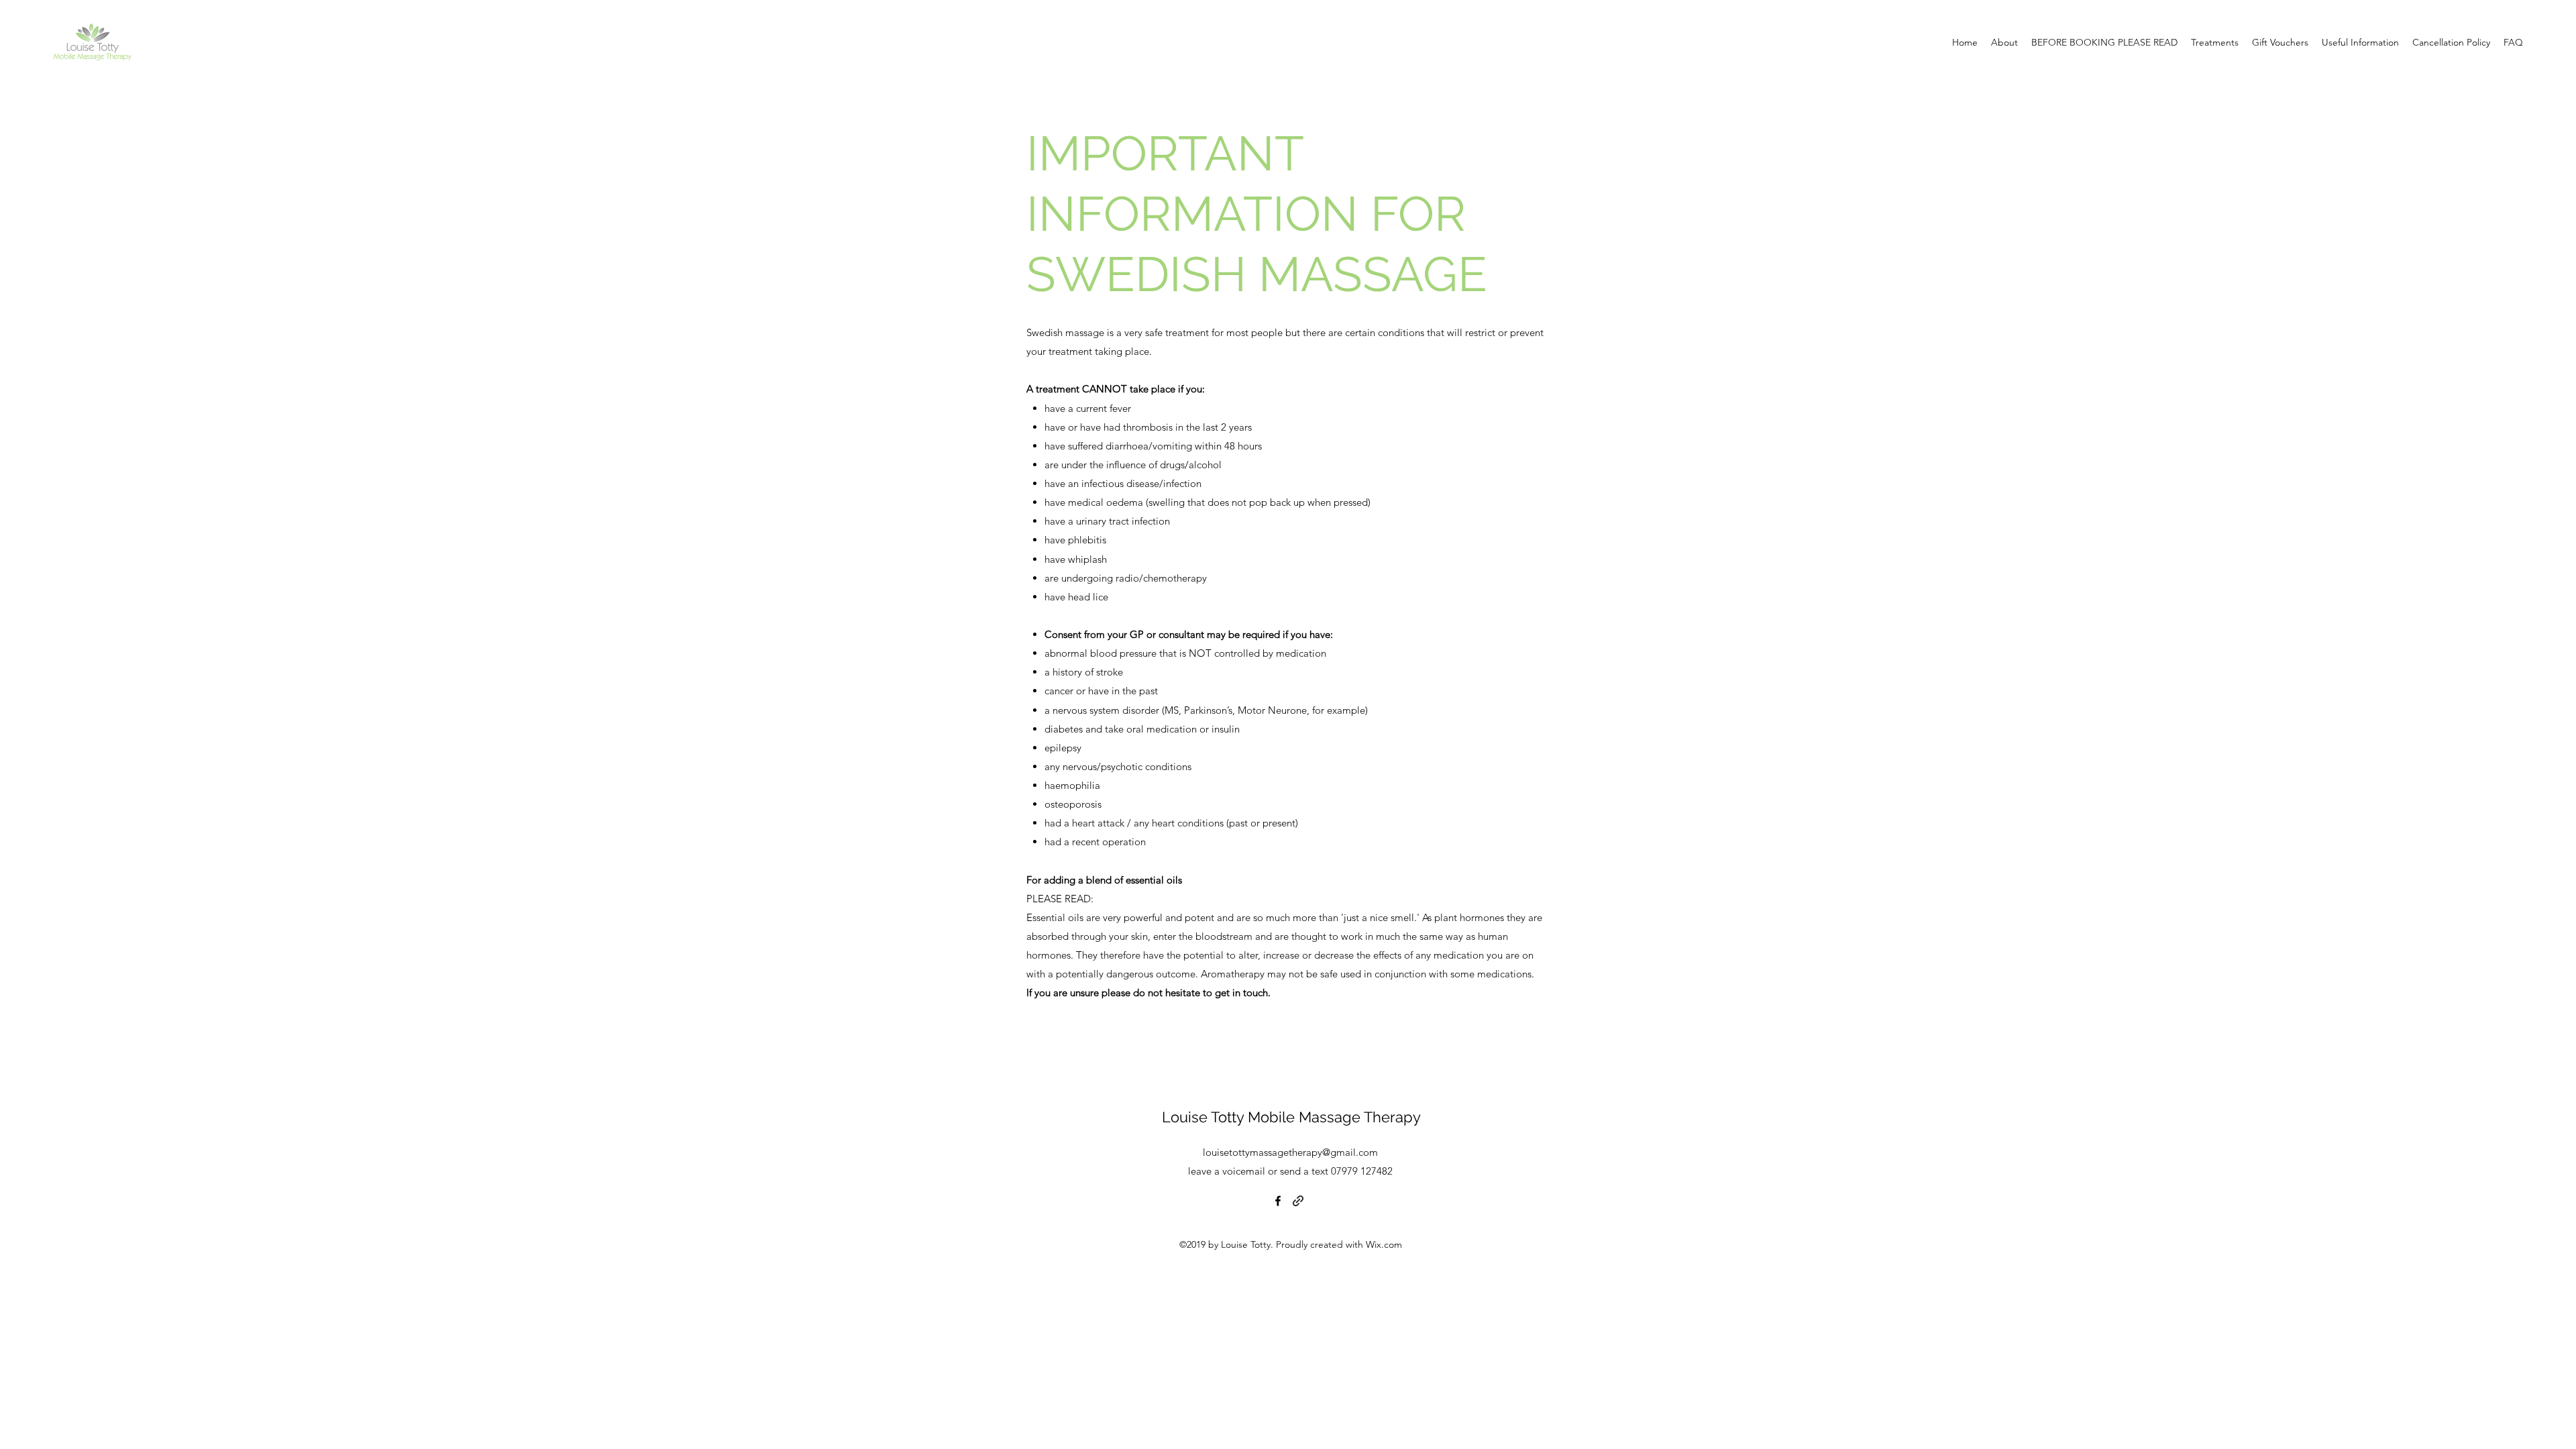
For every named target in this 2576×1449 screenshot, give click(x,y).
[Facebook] (1278, 1201)
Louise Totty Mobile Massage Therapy (1291, 1117)
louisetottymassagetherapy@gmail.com (1290, 1152)
